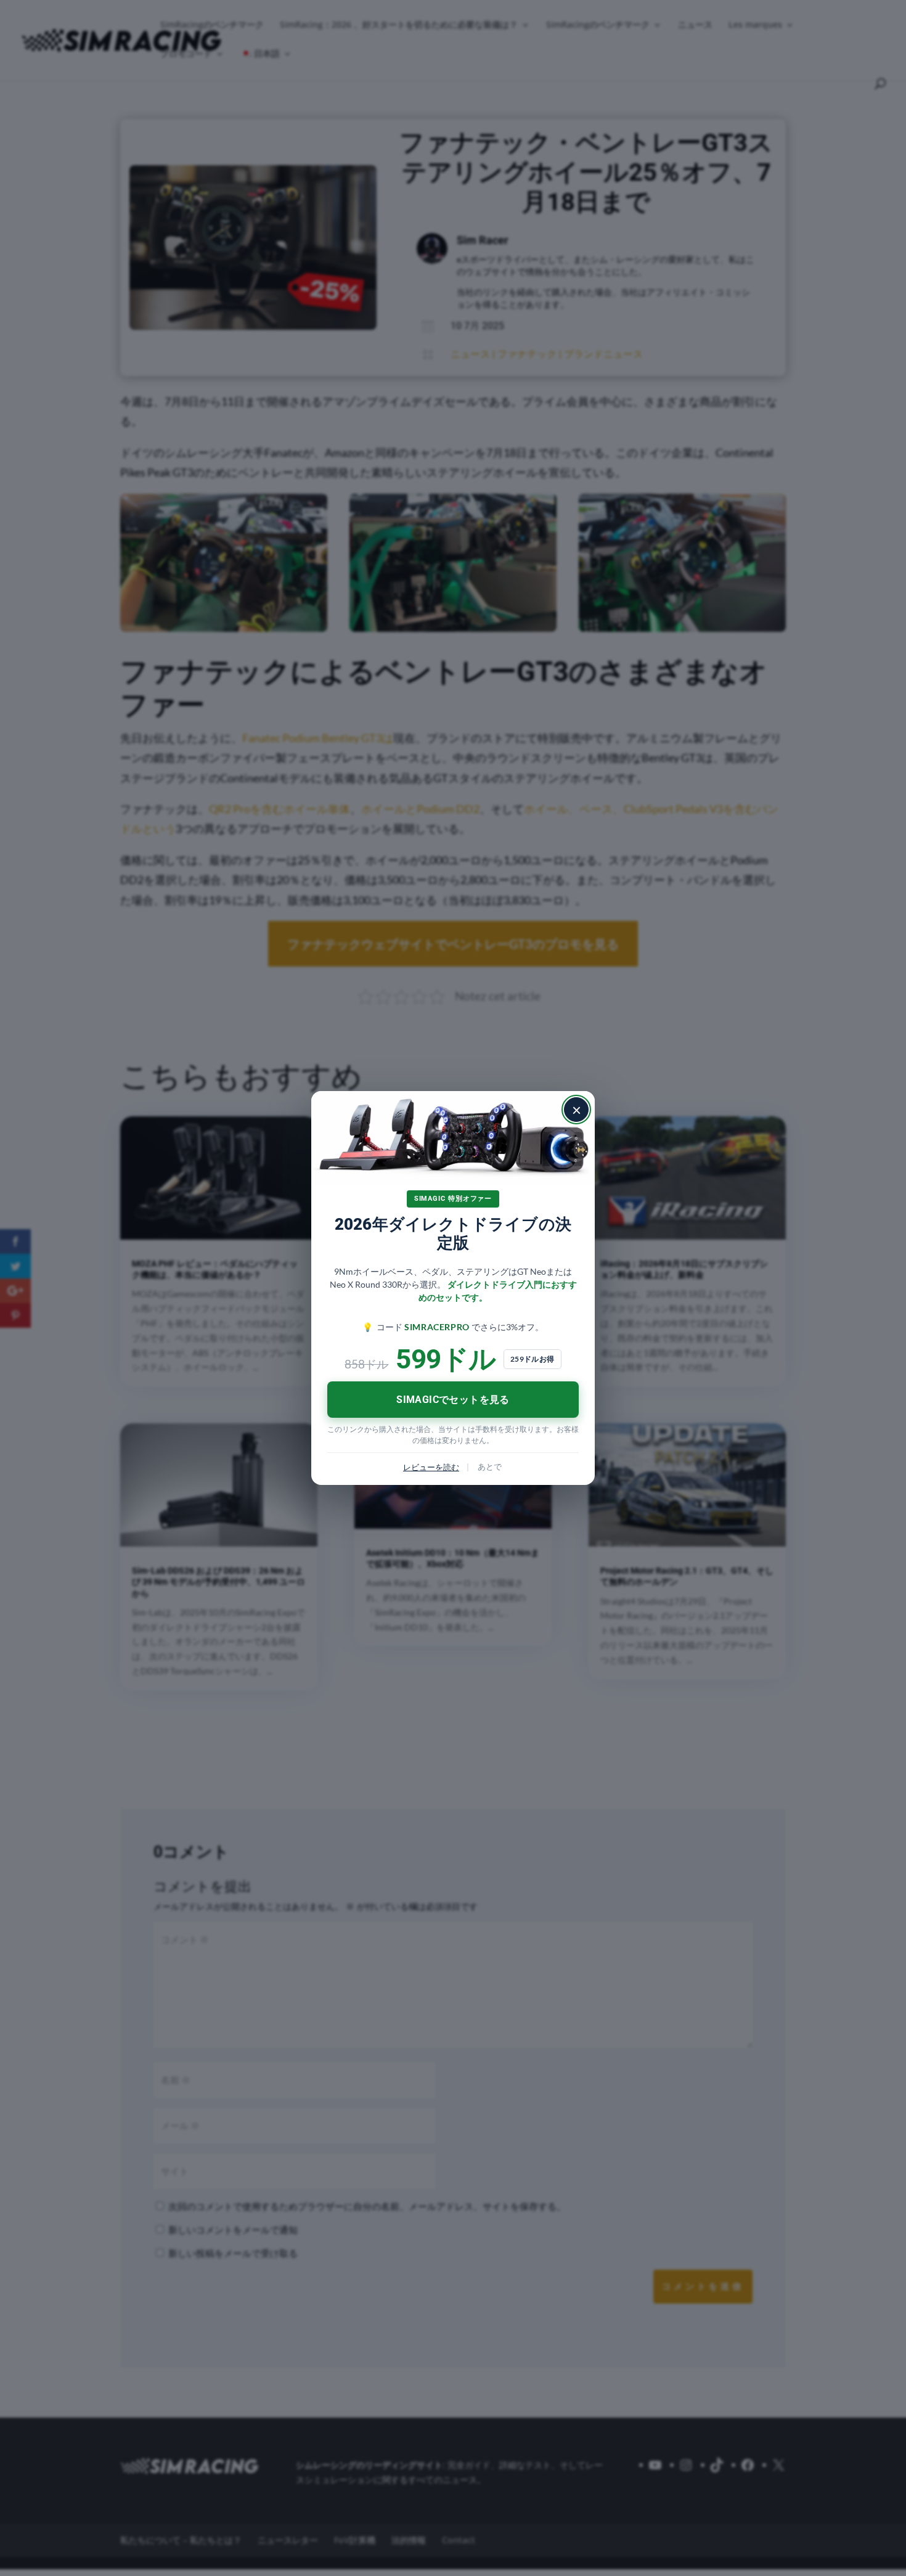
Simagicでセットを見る (453, 1400)
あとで (490, 1466)
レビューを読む (431, 1467)
